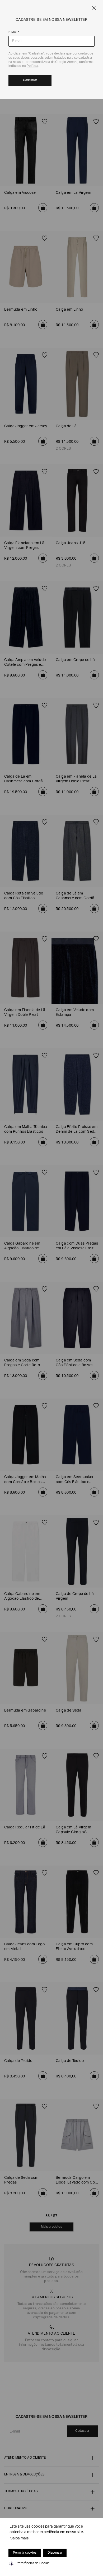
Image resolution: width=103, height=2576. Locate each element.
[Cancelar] (94, 8)
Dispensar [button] (55, 2553)
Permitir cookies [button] (25, 2553)
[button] (30, 2563)
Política (32, 66)
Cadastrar (30, 80)
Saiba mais (19, 2539)
